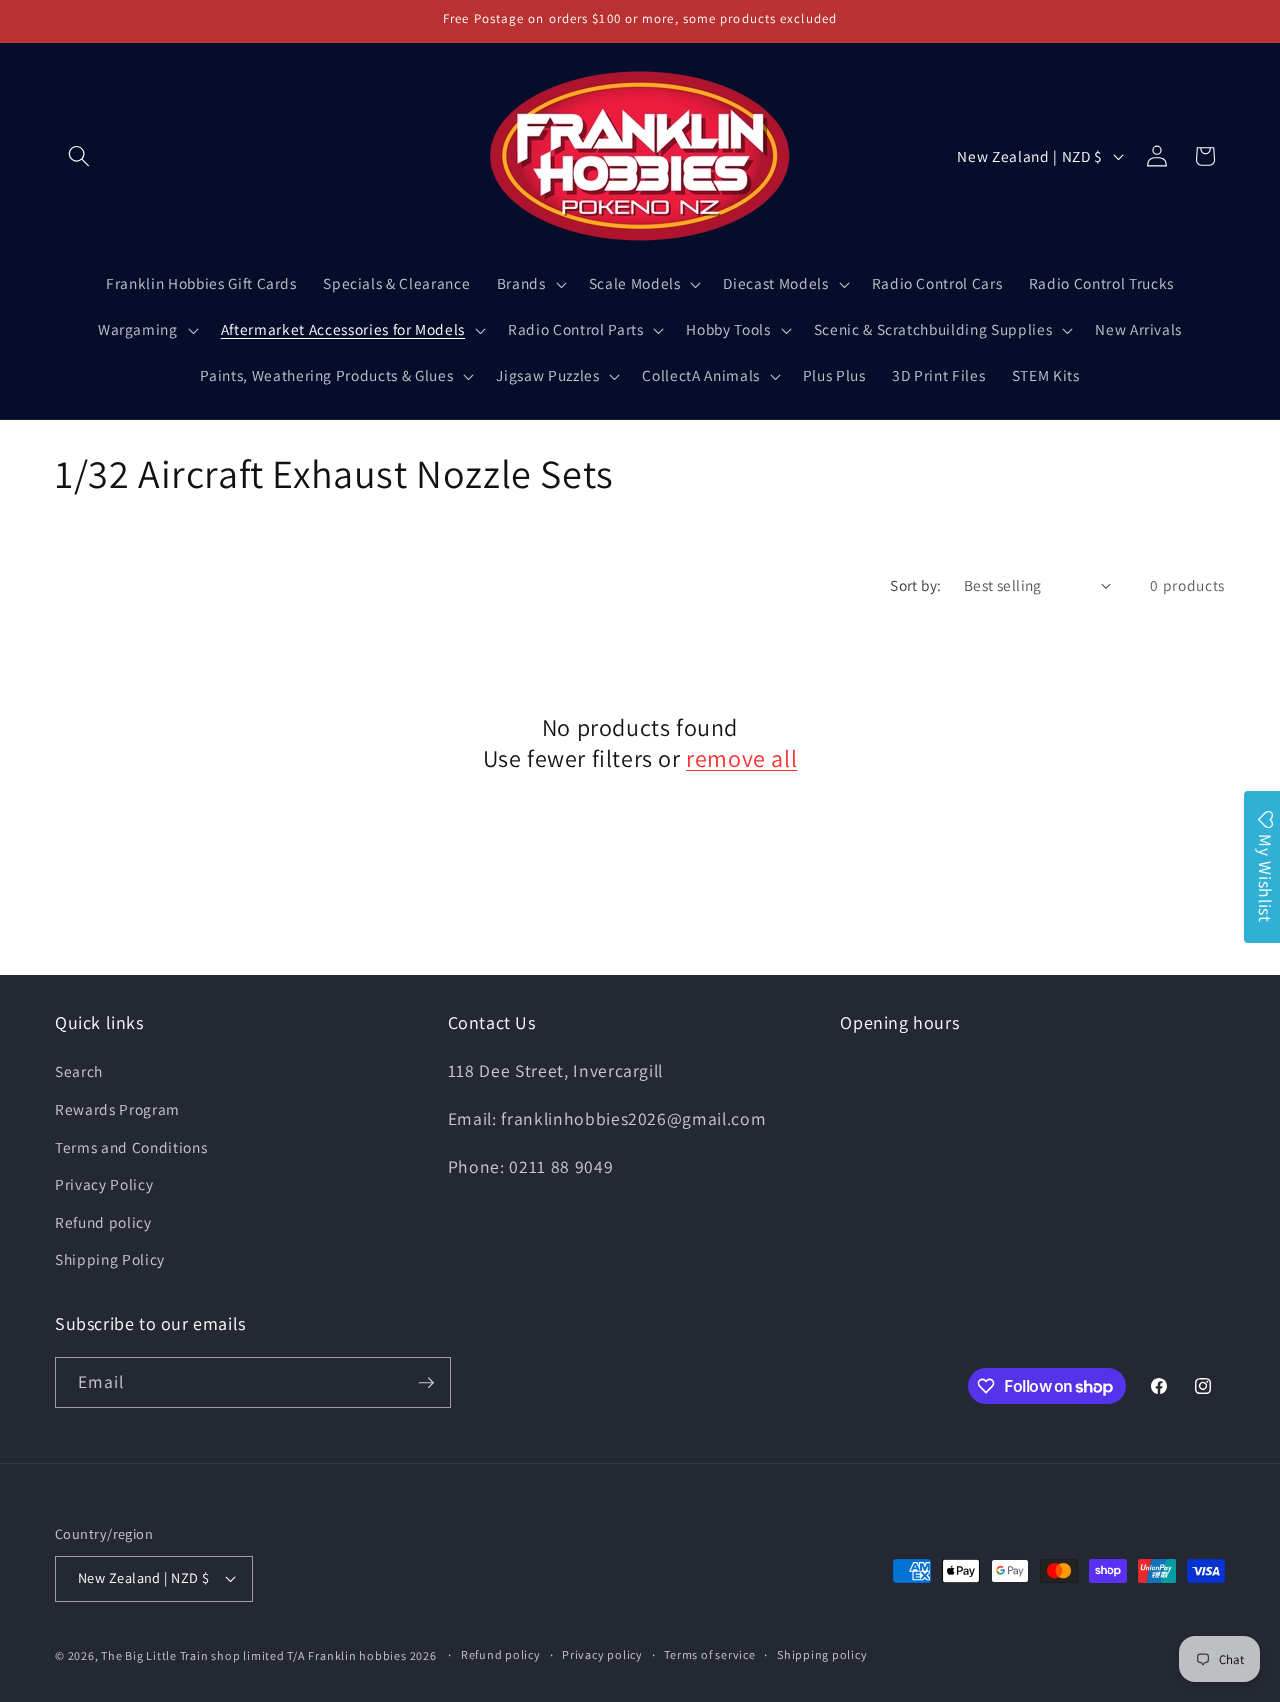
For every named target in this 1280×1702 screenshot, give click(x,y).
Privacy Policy (104, 1184)
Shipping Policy (110, 1259)
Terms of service (709, 1654)
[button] (79, 156)
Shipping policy (822, 1654)
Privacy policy (602, 1654)
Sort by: (916, 585)
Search (79, 1071)
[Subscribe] (426, 1383)
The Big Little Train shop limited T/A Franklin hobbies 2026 (270, 1655)
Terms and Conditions (131, 1147)
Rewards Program (117, 1109)
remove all (741, 758)
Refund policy (103, 1222)
